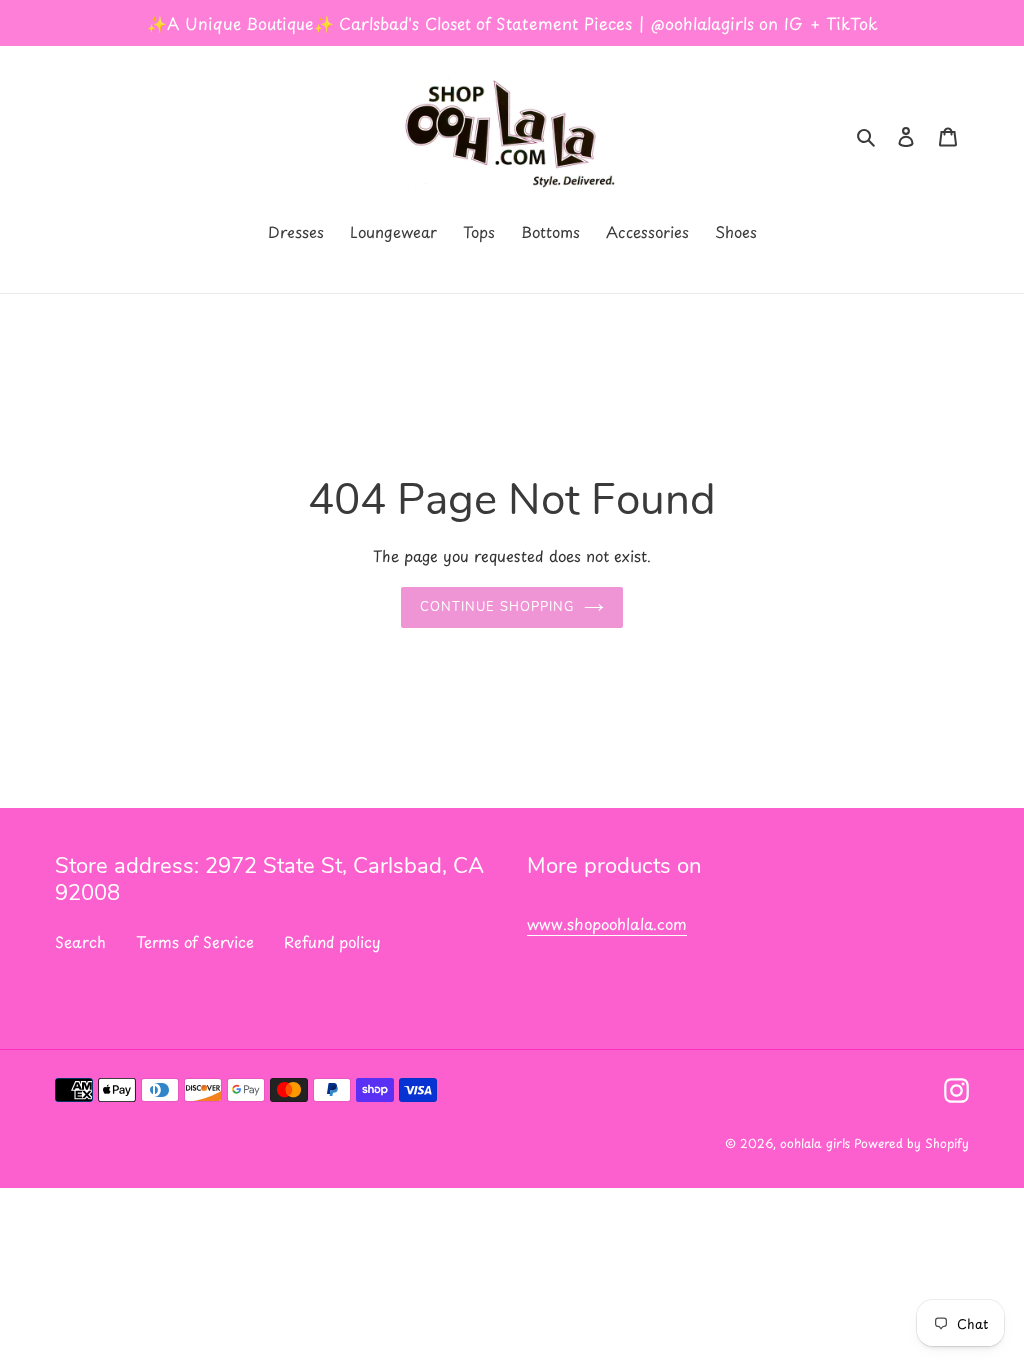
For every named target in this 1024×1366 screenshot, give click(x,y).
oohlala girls (817, 1143)
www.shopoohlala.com (607, 923)
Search (80, 941)
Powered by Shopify (911, 1143)
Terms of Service (195, 941)
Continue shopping (497, 607)
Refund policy (332, 941)
